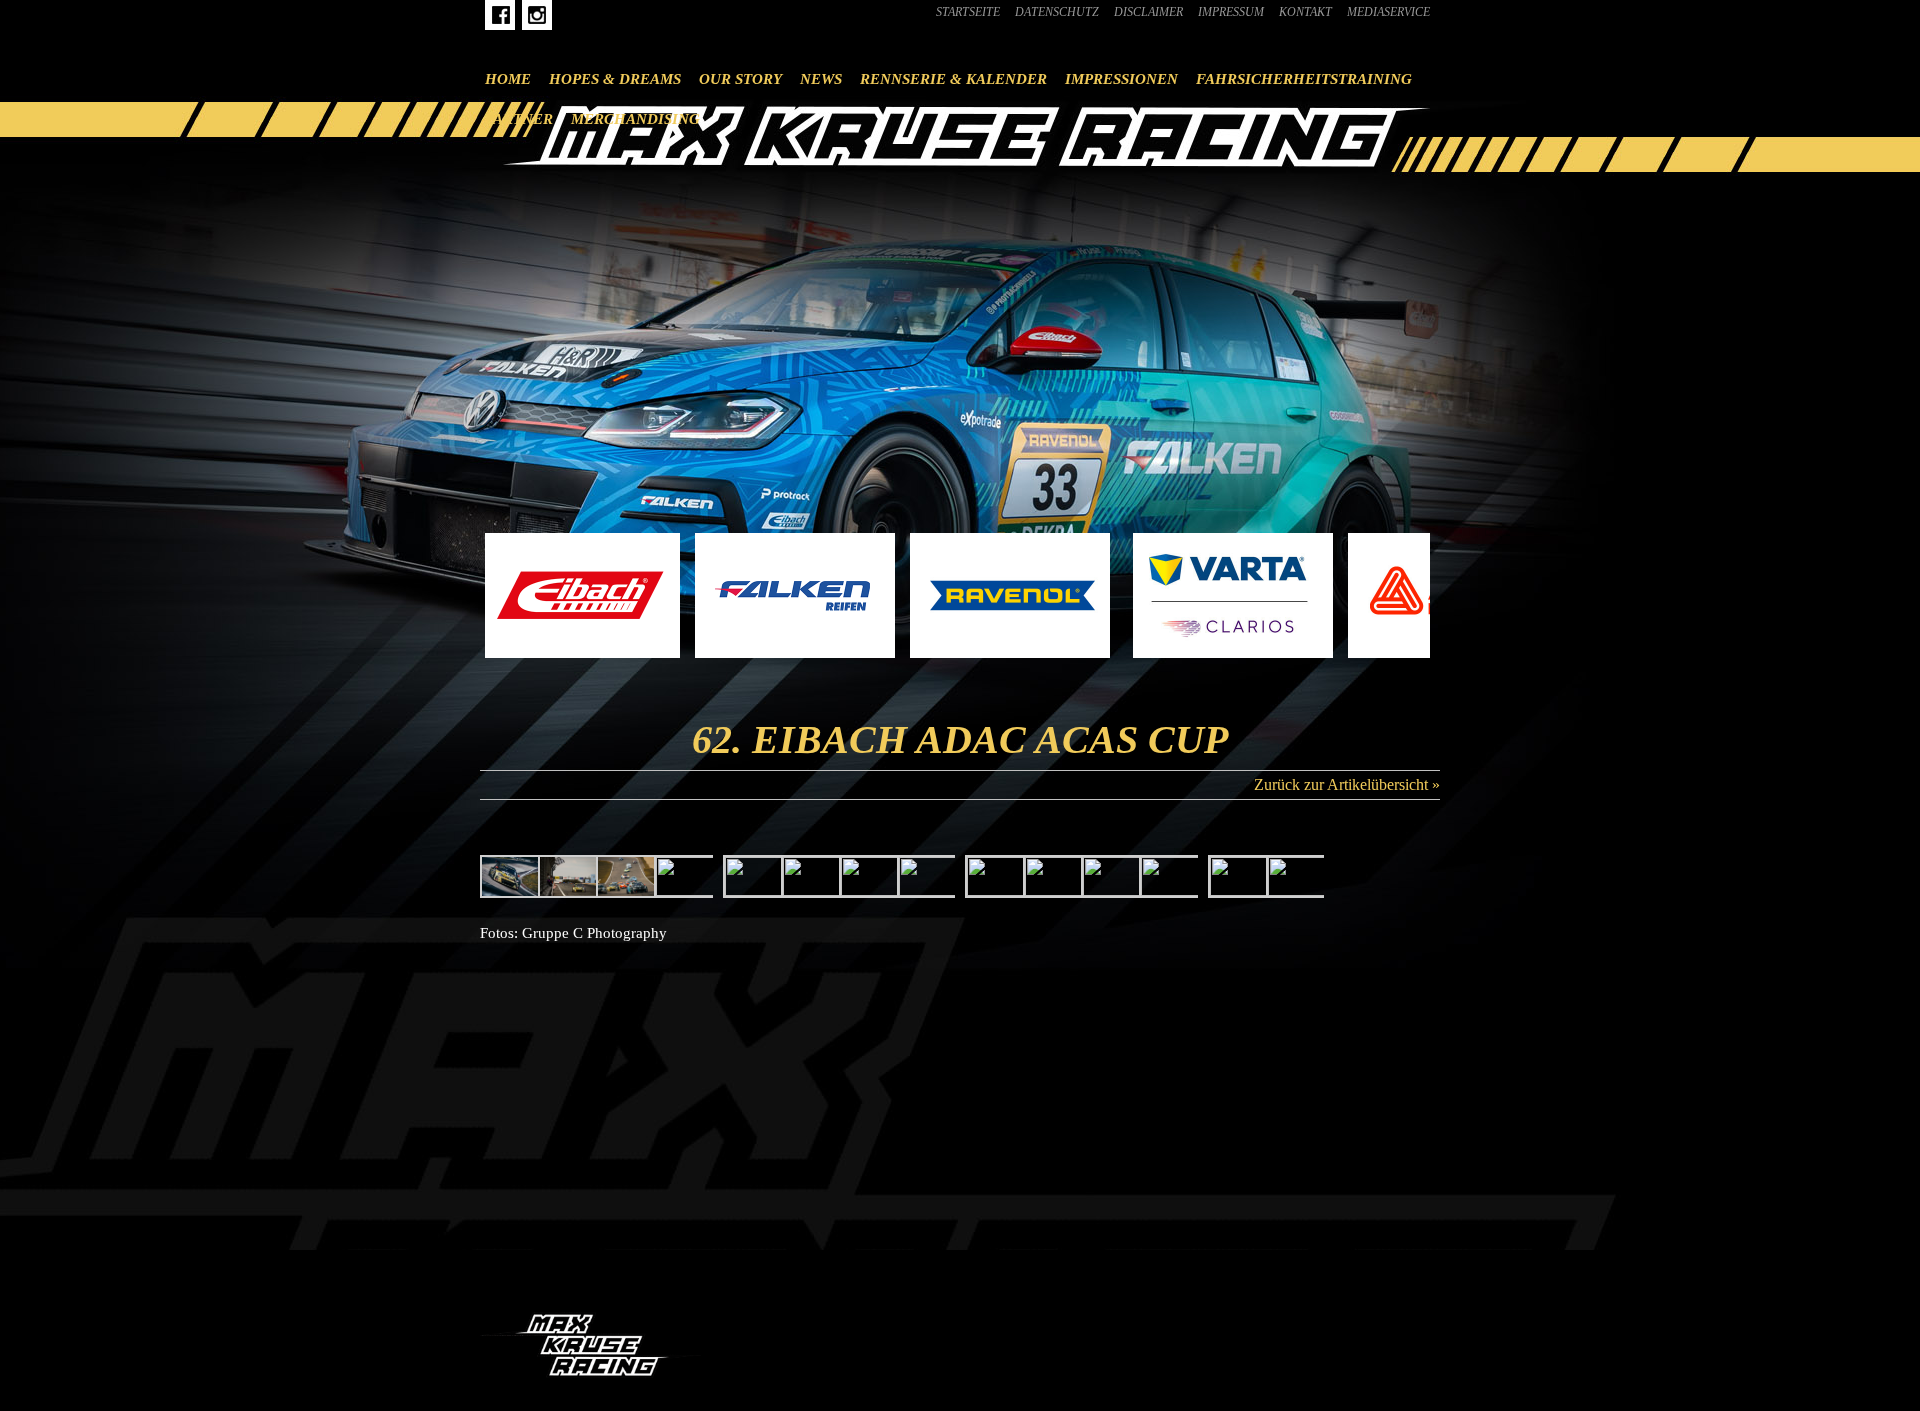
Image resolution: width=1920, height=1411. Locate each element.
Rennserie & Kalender (953, 79)
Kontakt (1305, 12)
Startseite (968, 12)
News (821, 79)
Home (508, 79)
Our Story (740, 79)
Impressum (1231, 12)
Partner (519, 119)
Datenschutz (1057, 12)
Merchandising (635, 119)
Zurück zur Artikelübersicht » (1347, 784)
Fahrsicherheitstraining (1304, 79)
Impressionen (1121, 79)
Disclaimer (1148, 12)
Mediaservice (1388, 12)
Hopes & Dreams (615, 79)
